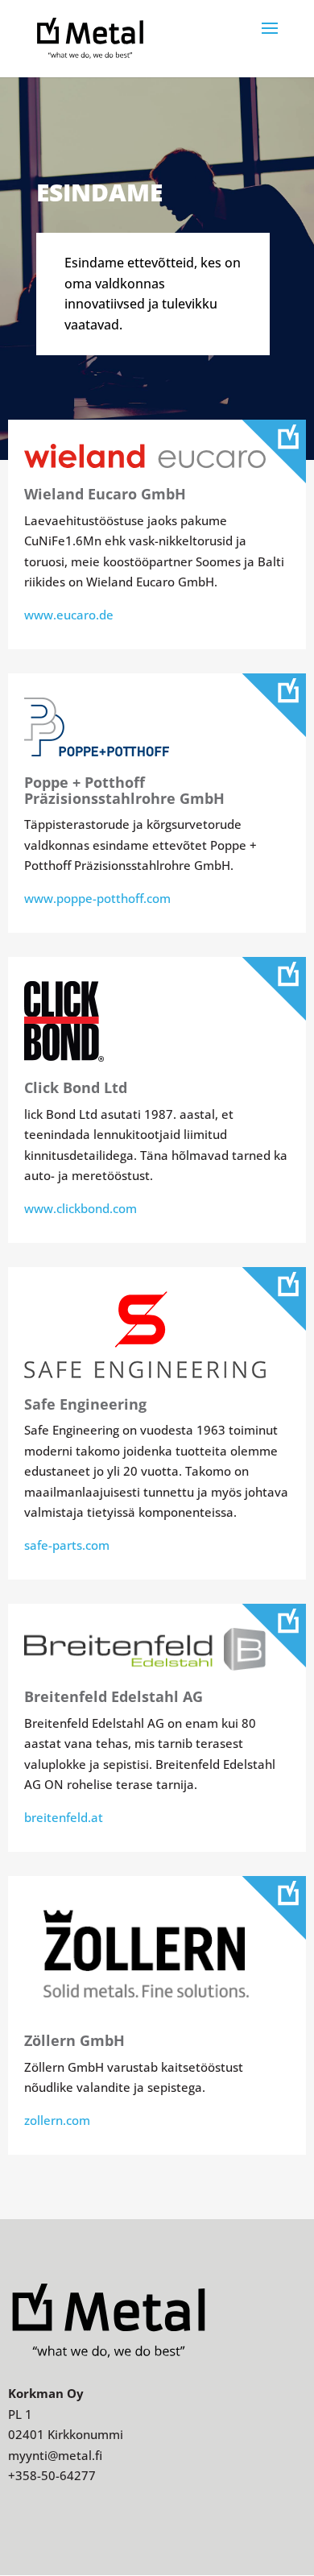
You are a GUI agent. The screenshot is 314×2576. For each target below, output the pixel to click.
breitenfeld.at (64, 1817)
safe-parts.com (67, 1545)
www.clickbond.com (81, 1208)
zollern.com (57, 2120)
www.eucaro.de (69, 615)
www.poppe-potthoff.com (97, 898)
